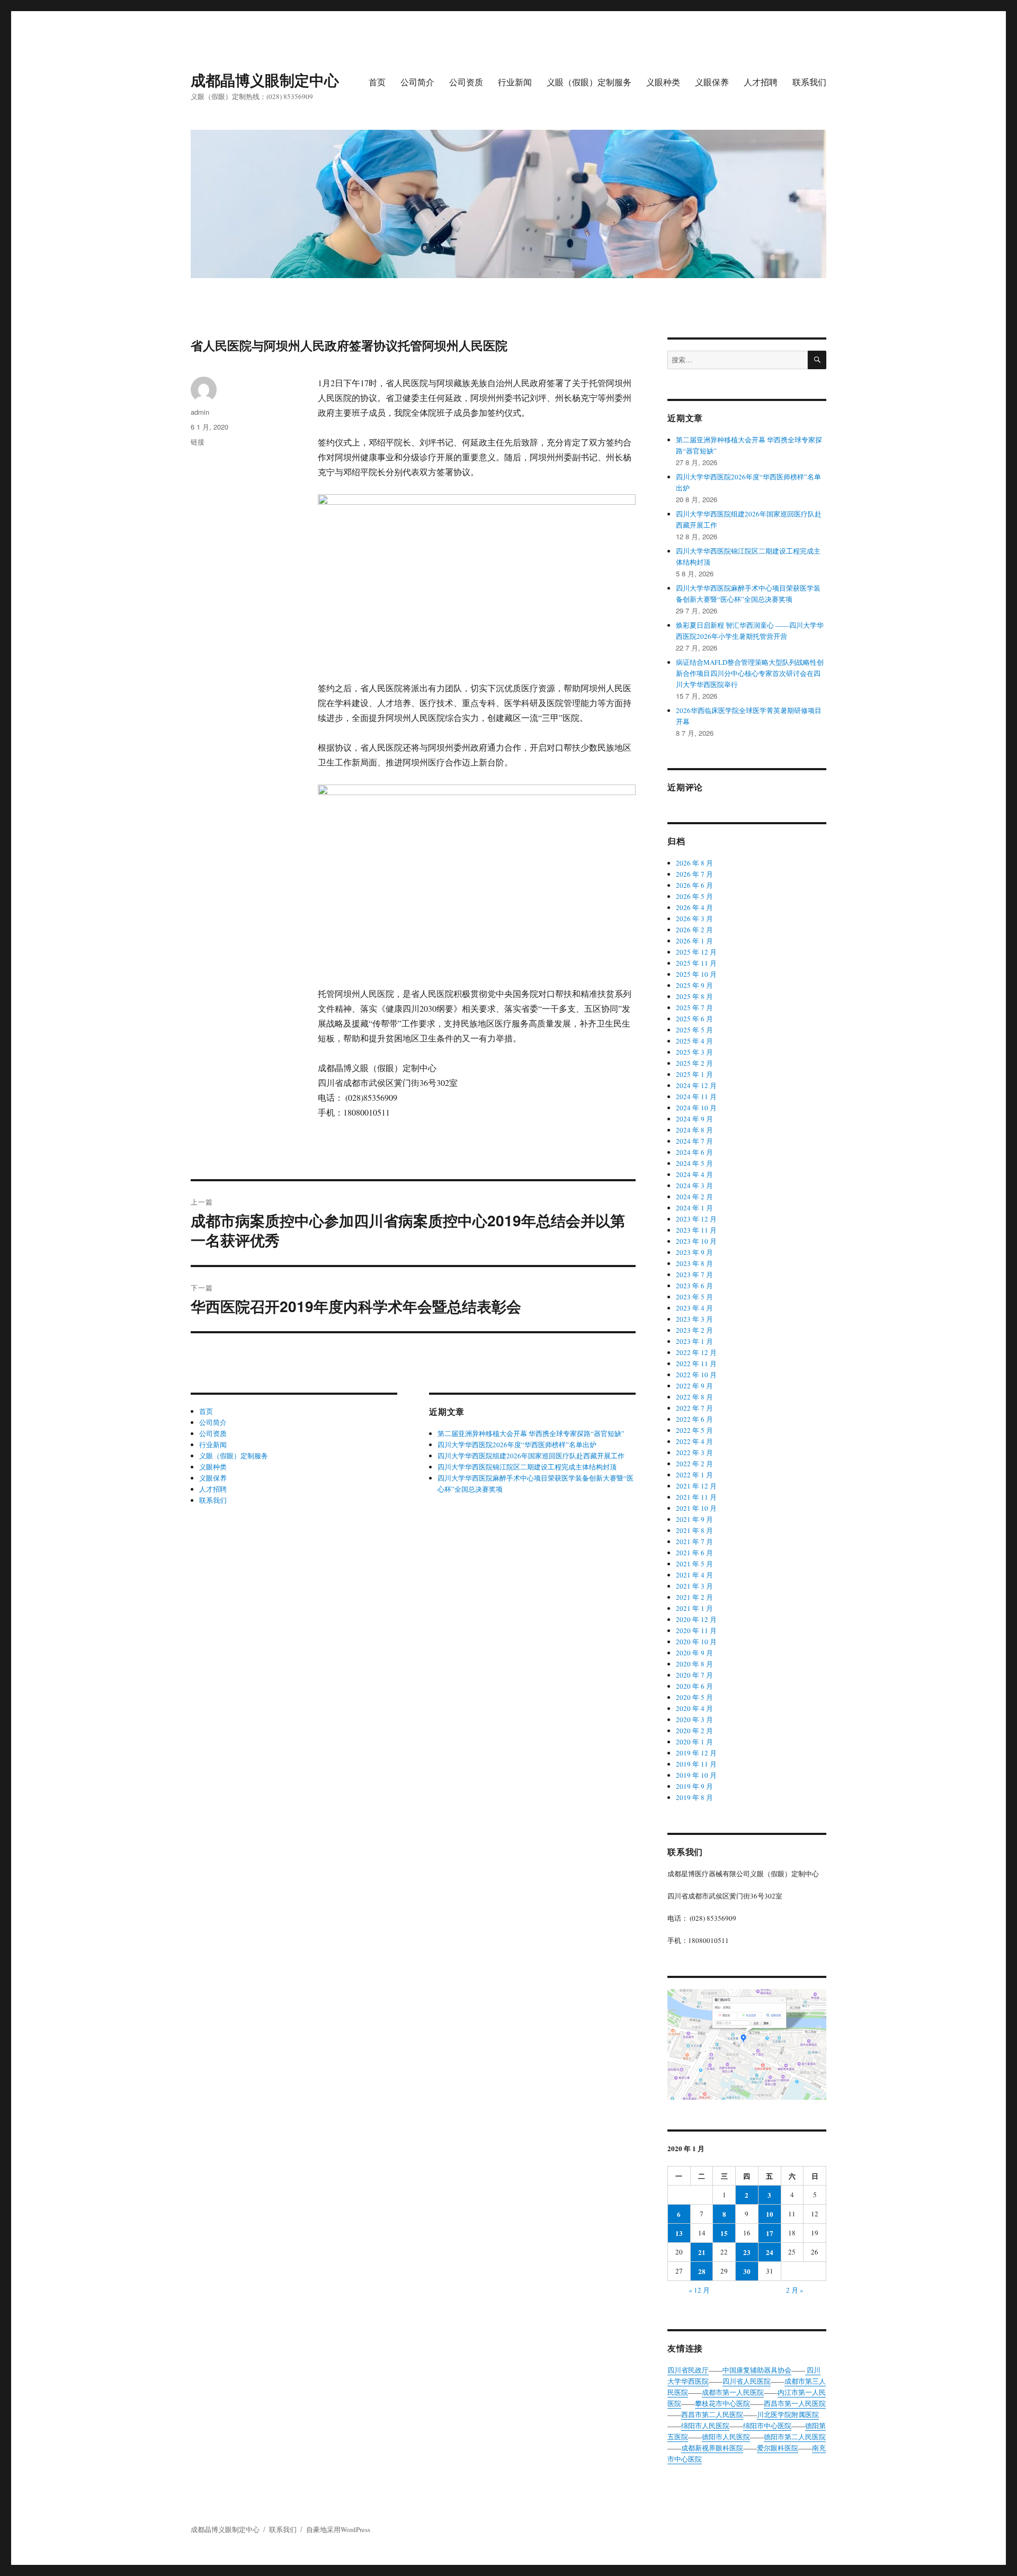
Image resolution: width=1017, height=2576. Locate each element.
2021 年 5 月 (694, 1564)
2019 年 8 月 (694, 1797)
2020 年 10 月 (696, 1642)
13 (679, 2233)
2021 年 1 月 (694, 1608)
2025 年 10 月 (696, 974)
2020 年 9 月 (694, 1653)
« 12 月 (699, 2290)
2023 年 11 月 (696, 1230)
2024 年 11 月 (696, 1097)
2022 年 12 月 (696, 1352)
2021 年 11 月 (696, 1497)
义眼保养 (712, 82)
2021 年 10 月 (696, 1508)
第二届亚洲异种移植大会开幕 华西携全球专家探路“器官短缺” (531, 1433)
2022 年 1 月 (694, 1475)
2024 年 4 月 (694, 1174)
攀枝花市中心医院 (722, 2403)
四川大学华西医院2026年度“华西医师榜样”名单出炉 (517, 1445)
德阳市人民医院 (726, 2437)
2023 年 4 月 (694, 1308)
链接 (198, 442)
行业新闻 (515, 82)
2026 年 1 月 (694, 941)
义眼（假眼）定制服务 (589, 82)
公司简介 (417, 82)
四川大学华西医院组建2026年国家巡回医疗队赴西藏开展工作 (531, 1456)
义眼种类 (663, 82)
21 (702, 2252)
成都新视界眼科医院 (712, 2448)
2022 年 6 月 (694, 1419)
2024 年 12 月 (696, 1085)
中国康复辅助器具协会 (757, 2370)
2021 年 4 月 (694, 1575)
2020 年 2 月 (694, 1731)
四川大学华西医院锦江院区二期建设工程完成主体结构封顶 (527, 1467)
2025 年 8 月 (694, 996)
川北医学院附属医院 (788, 2414)
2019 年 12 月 (696, 1753)
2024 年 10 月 (696, 1108)
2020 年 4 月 (694, 1708)
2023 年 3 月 (694, 1319)
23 (747, 2252)
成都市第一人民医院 (733, 2392)
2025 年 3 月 (694, 1052)
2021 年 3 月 (694, 1586)
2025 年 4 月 (694, 1041)
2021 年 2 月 (694, 1597)
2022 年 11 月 (696, 1363)
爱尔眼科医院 (778, 2448)
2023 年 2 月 (694, 1330)
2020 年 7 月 (694, 1675)
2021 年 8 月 (694, 1530)
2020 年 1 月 (694, 1742)
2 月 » (795, 2290)
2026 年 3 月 (694, 919)
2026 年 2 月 (694, 930)
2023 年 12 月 (696, 1219)
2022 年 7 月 (694, 1408)
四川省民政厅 (688, 2370)
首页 (377, 82)
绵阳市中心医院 (767, 2426)
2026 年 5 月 (694, 896)
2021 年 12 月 (696, 1486)
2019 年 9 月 (694, 1786)
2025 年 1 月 (694, 1074)
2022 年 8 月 (694, 1397)
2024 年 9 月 (694, 1119)
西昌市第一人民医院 (795, 2403)
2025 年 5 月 (694, 1030)
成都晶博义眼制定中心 (265, 80)
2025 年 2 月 (694, 1063)
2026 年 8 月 (694, 863)
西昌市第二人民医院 (712, 2414)
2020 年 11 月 (696, 1630)
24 (770, 2252)
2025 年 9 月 (694, 985)
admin (200, 412)
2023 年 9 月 (694, 1252)
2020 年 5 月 (694, 1697)
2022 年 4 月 (694, 1441)
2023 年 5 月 (694, 1297)
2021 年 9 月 (694, 1519)
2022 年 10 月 (696, 1375)
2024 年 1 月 (694, 1208)
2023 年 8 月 (694, 1263)
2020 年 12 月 (696, 1619)
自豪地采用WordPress (338, 2529)
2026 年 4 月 (694, 907)
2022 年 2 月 (694, 1464)
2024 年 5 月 (694, 1163)
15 (724, 2233)
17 (770, 2233)
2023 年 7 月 (694, 1274)
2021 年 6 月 (694, 1553)
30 (747, 2271)
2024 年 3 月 (694, 1186)
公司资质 (466, 82)
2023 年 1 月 (694, 1341)
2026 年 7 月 (694, 874)
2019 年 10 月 (696, 1775)
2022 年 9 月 (694, 1386)
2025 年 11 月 (696, 963)
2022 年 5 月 (694, 1430)
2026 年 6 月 (694, 885)
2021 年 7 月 (694, 1541)
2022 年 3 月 (694, 1452)
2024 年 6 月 (694, 1152)
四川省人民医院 (747, 2381)
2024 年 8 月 (694, 1130)
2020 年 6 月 (694, 1686)
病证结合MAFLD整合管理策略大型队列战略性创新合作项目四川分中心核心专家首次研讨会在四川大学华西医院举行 (750, 673)
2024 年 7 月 (694, 1141)
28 (702, 2271)
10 (770, 2214)
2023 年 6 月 (694, 1286)
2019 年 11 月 (696, 1764)
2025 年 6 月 (694, 1019)
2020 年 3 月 (694, 1719)
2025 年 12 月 (696, 952)
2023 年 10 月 (696, 1241)
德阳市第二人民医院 (795, 2437)
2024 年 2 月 (694, 1197)
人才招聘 (761, 82)
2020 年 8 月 (694, 1664)
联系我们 (809, 82)
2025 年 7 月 (694, 1008)
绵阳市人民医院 (705, 2426)
